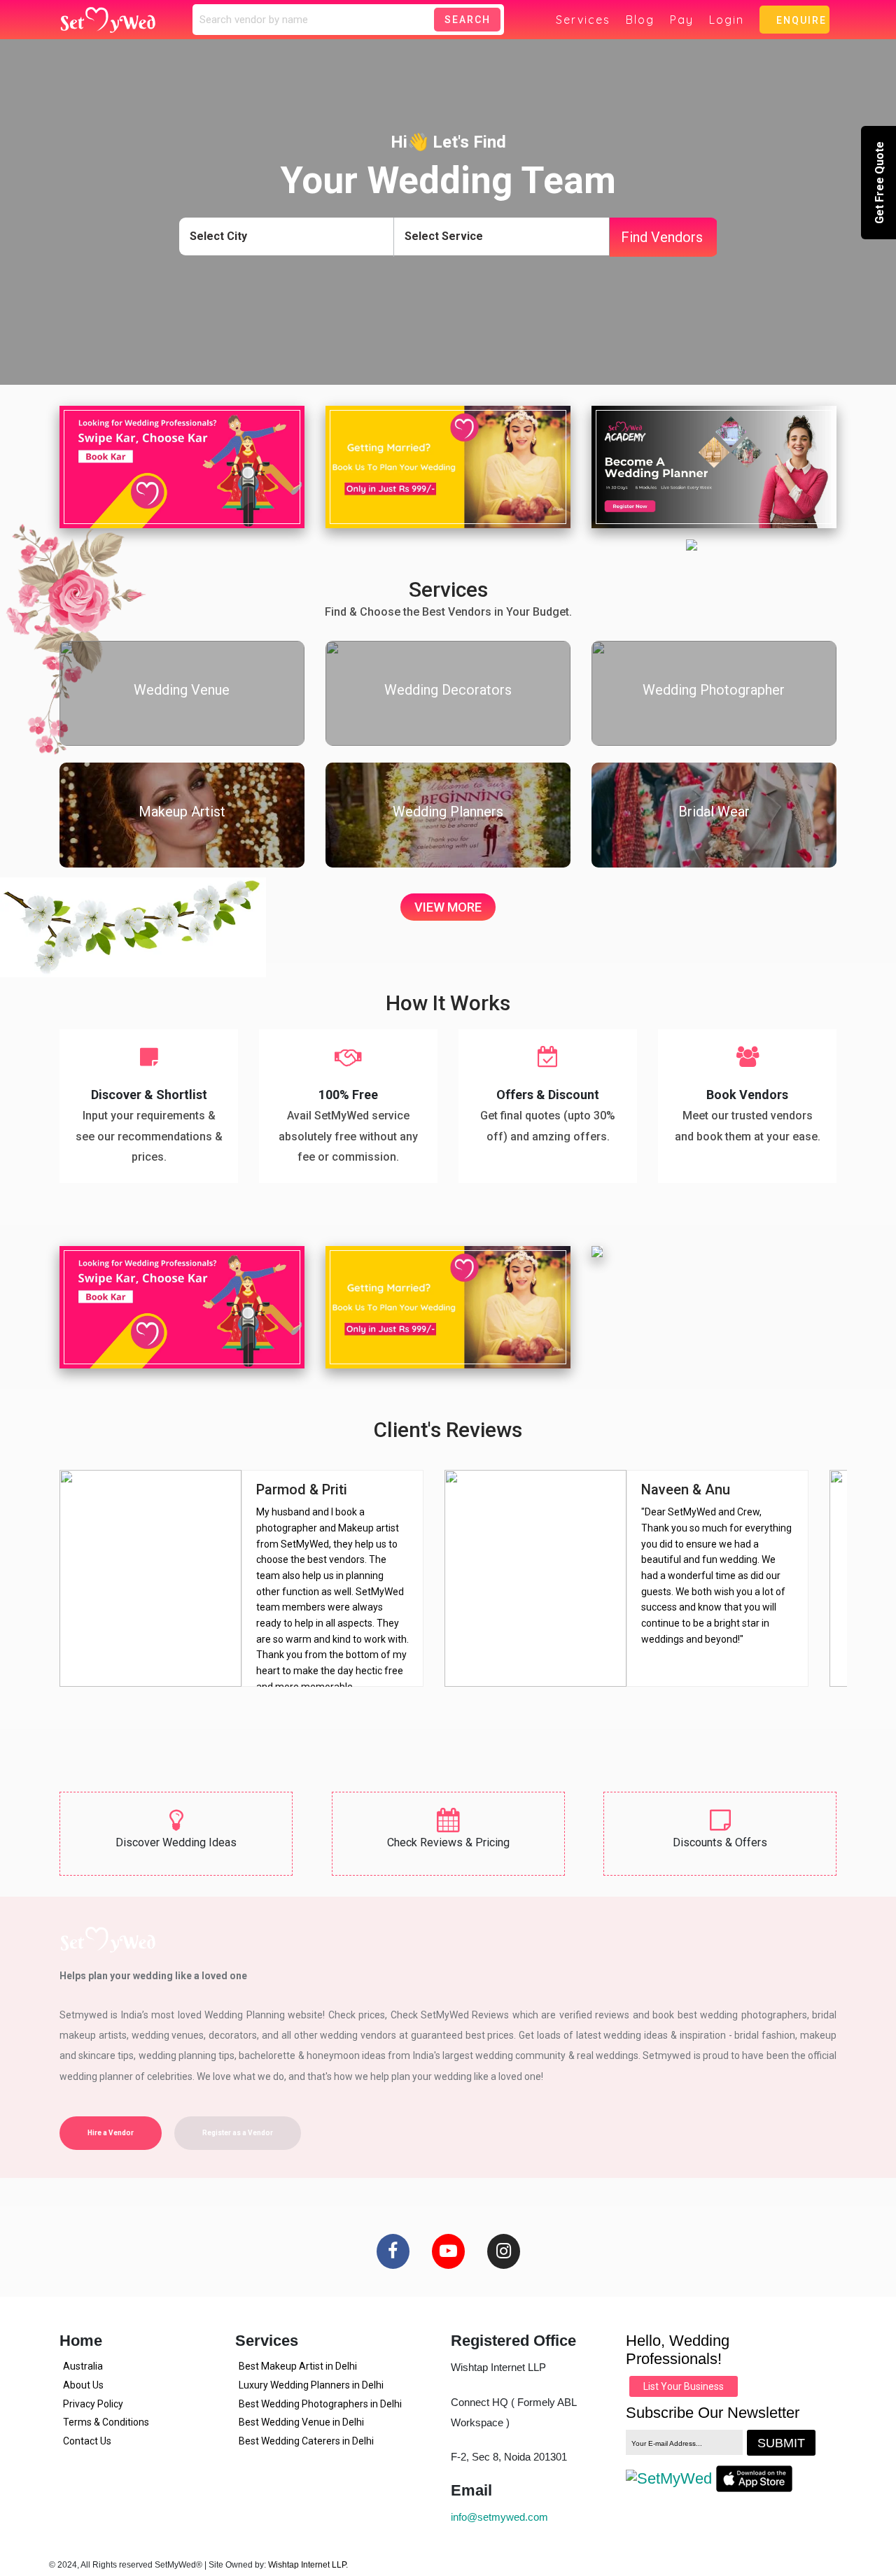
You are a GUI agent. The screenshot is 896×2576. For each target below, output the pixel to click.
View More (448, 907)
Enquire (798, 20)
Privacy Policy (93, 2404)
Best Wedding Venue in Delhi (301, 2422)
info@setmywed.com (499, 2517)
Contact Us (87, 2441)
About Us (83, 2385)
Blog (640, 20)
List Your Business (684, 2386)
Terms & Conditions (106, 2422)
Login (727, 20)
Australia (83, 2366)
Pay (682, 20)
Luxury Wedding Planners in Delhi (311, 2385)
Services (583, 20)
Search (468, 20)
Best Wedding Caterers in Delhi (306, 2441)
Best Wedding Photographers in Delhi (320, 2404)
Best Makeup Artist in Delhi (298, 2366)
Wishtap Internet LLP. (308, 2565)
